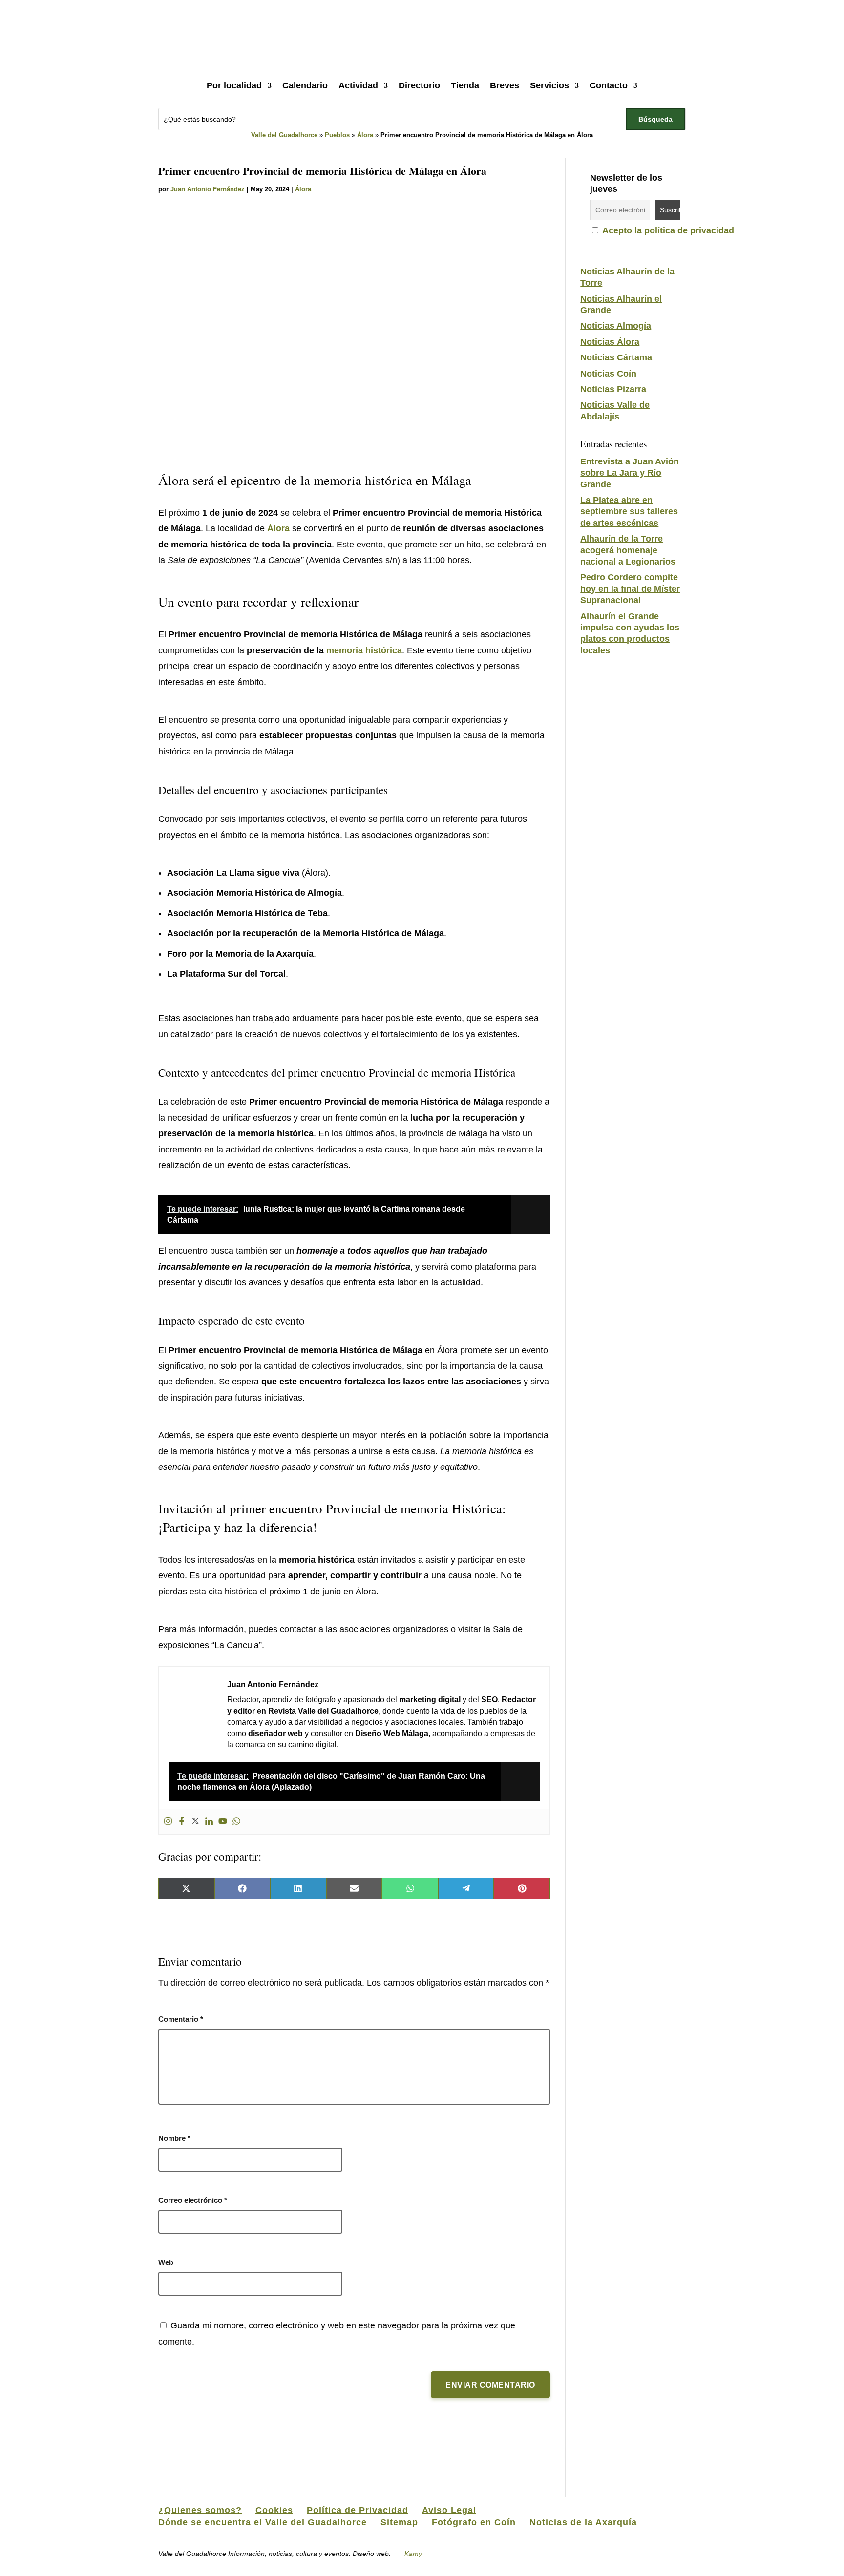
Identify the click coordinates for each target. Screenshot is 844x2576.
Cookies (274, 2510)
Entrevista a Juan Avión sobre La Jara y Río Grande (630, 473)
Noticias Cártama (616, 357)
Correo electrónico (193, 2200)
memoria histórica (364, 650)
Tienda (465, 85)
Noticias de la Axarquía (583, 2522)
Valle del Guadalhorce (284, 135)
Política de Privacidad (358, 2510)
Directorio (419, 85)
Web (166, 2262)
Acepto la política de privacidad (668, 230)
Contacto (609, 85)
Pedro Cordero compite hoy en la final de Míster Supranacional (630, 589)
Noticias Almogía (616, 326)
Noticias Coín (608, 374)
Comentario (181, 2019)
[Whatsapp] (236, 1822)
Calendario (305, 85)
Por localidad (234, 85)
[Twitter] (195, 1822)
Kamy (413, 2554)
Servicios (549, 85)
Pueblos (337, 135)
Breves (505, 85)
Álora (365, 135)
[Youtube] (223, 1822)
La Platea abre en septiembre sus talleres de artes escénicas (629, 512)
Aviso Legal (449, 2510)
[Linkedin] (209, 1822)
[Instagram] (168, 1822)
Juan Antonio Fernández (208, 189)
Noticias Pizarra (613, 389)
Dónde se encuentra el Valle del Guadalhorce (263, 2522)
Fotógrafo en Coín (474, 2522)
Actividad (358, 85)
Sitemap (399, 2522)
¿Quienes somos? (200, 2510)
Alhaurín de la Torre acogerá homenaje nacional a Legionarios (628, 550)
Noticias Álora (610, 342)
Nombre (174, 2138)
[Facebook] (182, 1822)
